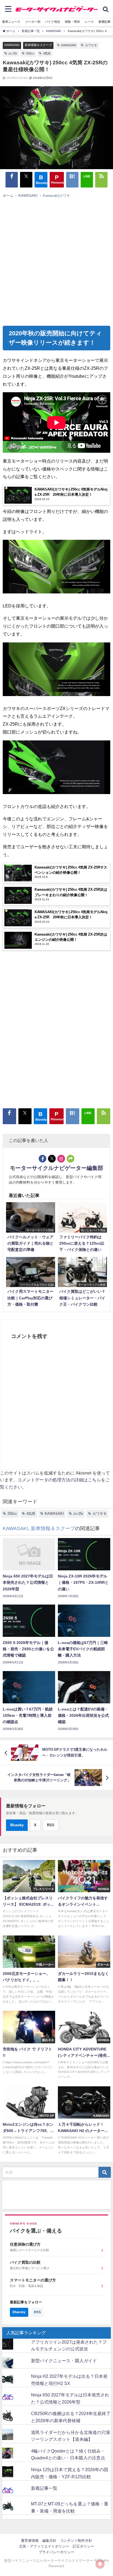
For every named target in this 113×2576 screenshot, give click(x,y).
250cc (30, 53)
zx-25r (13, 53)
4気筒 (47, 53)
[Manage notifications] (100, 2564)
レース (89, 22)
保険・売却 (72, 22)
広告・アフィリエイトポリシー (44, 2546)
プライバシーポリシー (56, 2552)
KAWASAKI (12, 45)
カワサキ (91, 45)
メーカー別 (33, 22)
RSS (51, 1825)
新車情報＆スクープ (38, 45)
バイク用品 (53, 22)
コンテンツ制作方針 (76, 2541)
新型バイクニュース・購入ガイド (64, 2361)
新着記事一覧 (44, 2488)
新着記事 (104, 22)
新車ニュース (11, 22)
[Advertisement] (54, 260)
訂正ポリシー (83, 2546)
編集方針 (49, 2541)
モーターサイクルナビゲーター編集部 (56, 1168)
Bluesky (17, 1825)
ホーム (8, 196)
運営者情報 (30, 2541)
